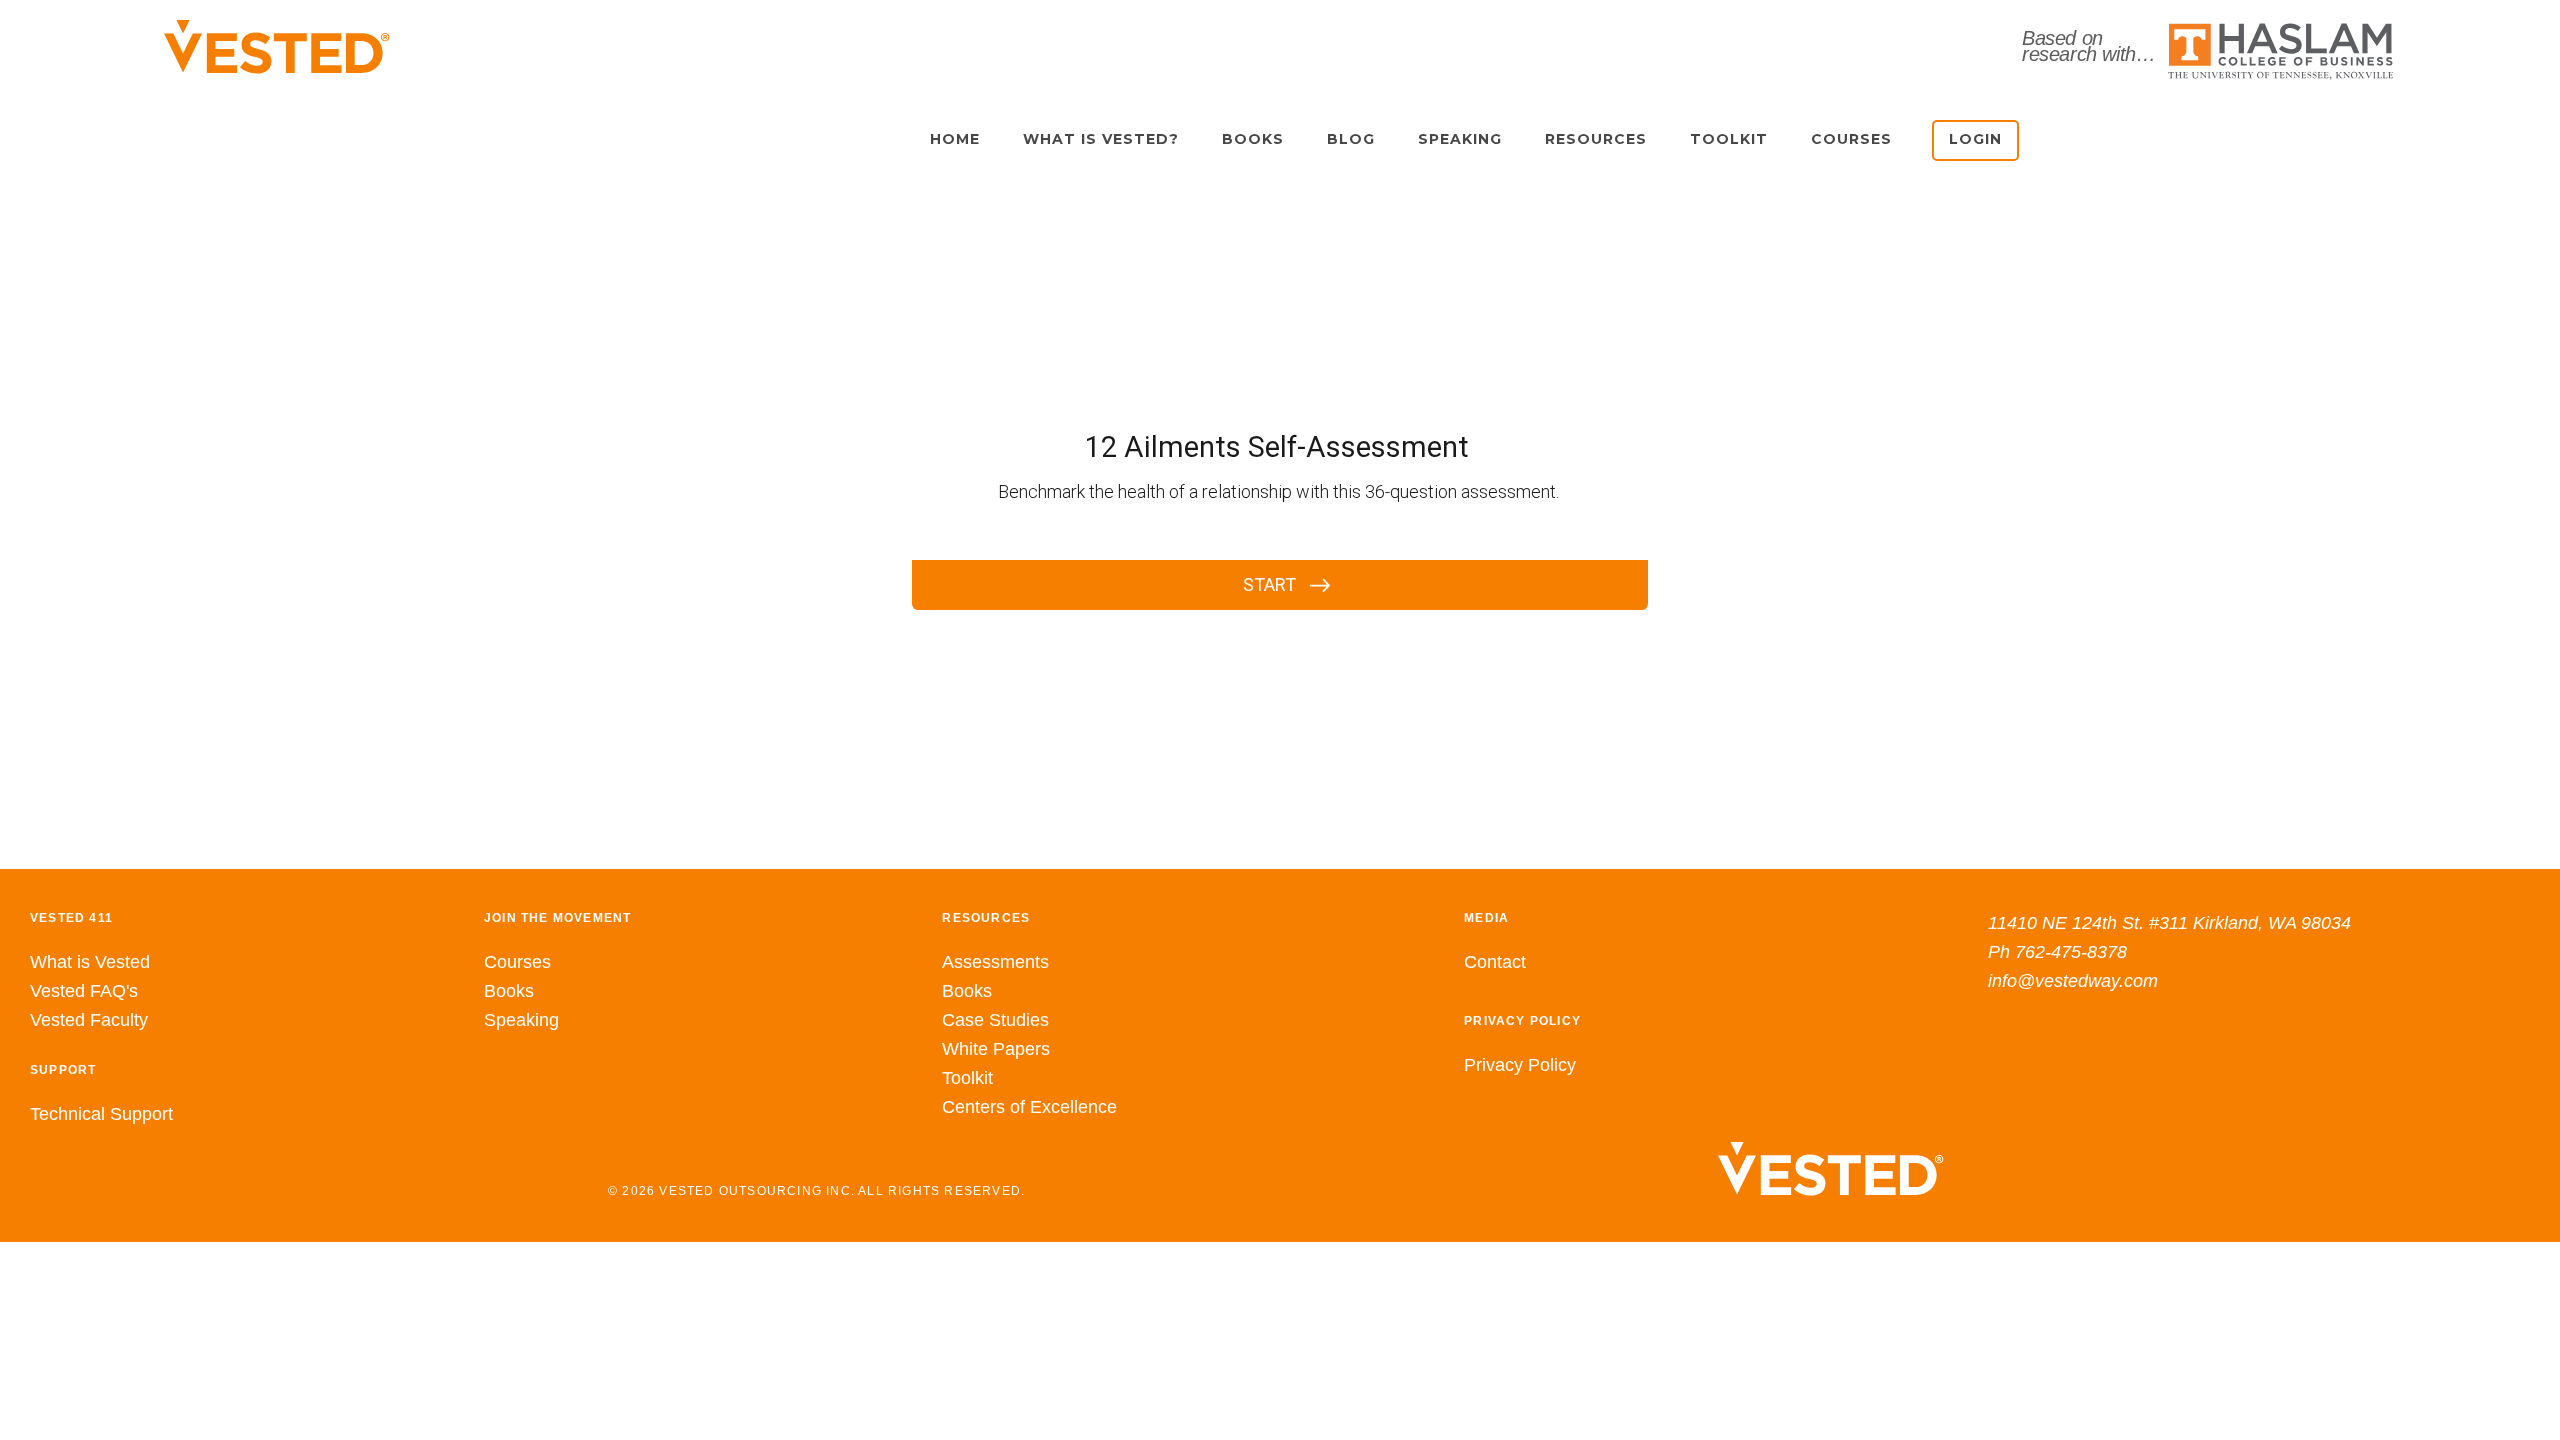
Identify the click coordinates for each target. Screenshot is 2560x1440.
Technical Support (101, 1114)
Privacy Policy (1520, 1065)
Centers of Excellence (1029, 1107)
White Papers (996, 1049)
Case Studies (995, 1020)
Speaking (521, 1020)
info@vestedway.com (2073, 981)
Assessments (995, 962)
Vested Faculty (89, 1020)
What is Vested (90, 962)
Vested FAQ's (84, 991)
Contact (1495, 962)
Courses (517, 962)
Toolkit (967, 1078)
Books (509, 991)
